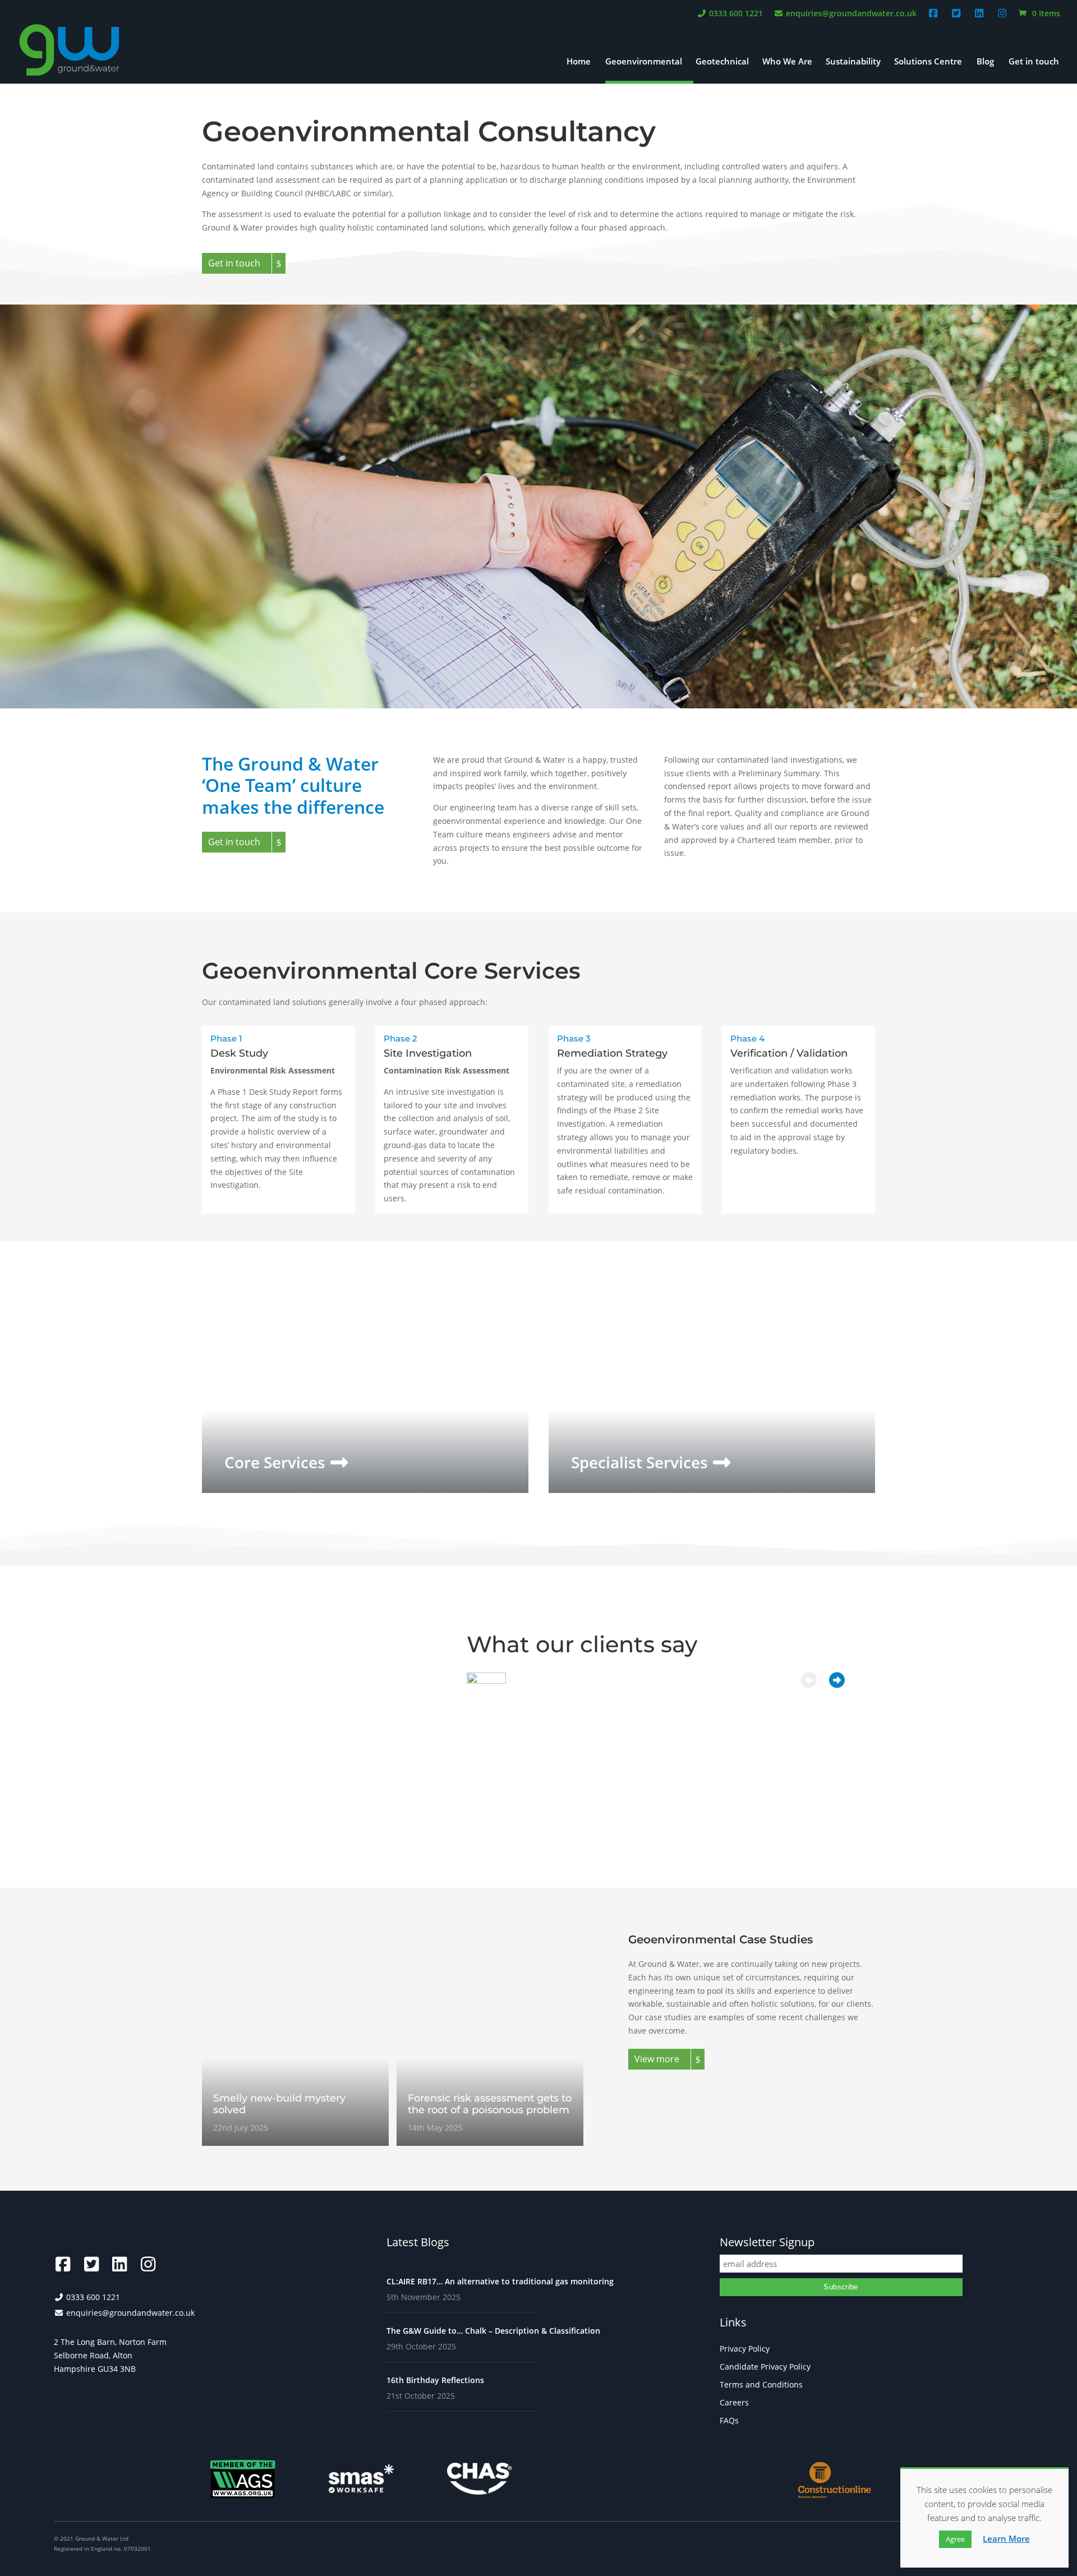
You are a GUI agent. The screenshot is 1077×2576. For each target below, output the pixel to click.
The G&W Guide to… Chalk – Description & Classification (493, 2331)
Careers (734, 2402)
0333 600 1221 (735, 14)
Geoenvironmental (644, 62)
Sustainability (853, 62)
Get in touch (1034, 62)
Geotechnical (722, 62)
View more (657, 2059)
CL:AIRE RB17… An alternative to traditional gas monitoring (500, 2281)
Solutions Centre (928, 62)
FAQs (729, 2420)
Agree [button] (955, 2539)
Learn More (1006, 2538)
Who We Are (787, 62)
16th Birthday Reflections (435, 2380)
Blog (985, 62)
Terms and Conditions (761, 2384)
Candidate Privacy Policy (765, 2367)
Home (579, 62)
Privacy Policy (745, 2349)
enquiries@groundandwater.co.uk (850, 14)
